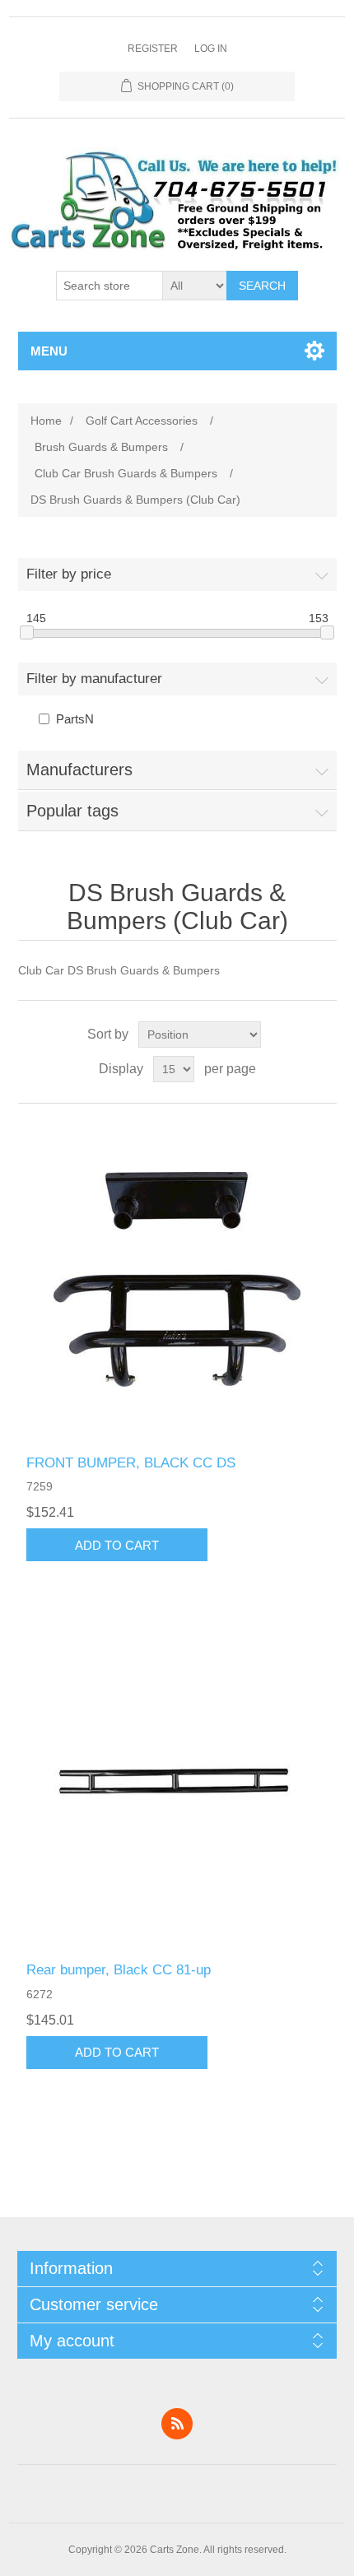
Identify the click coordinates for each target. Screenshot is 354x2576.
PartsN (75, 719)
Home (46, 421)
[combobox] (109, 286)
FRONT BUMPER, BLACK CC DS (131, 1463)
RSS (177, 2424)
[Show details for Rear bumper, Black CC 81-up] (177, 1786)
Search (262, 286)
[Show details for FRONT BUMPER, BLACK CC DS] (177, 1279)
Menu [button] (49, 351)
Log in (211, 49)
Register (153, 49)
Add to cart (117, 1545)
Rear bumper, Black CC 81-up (119, 1970)
